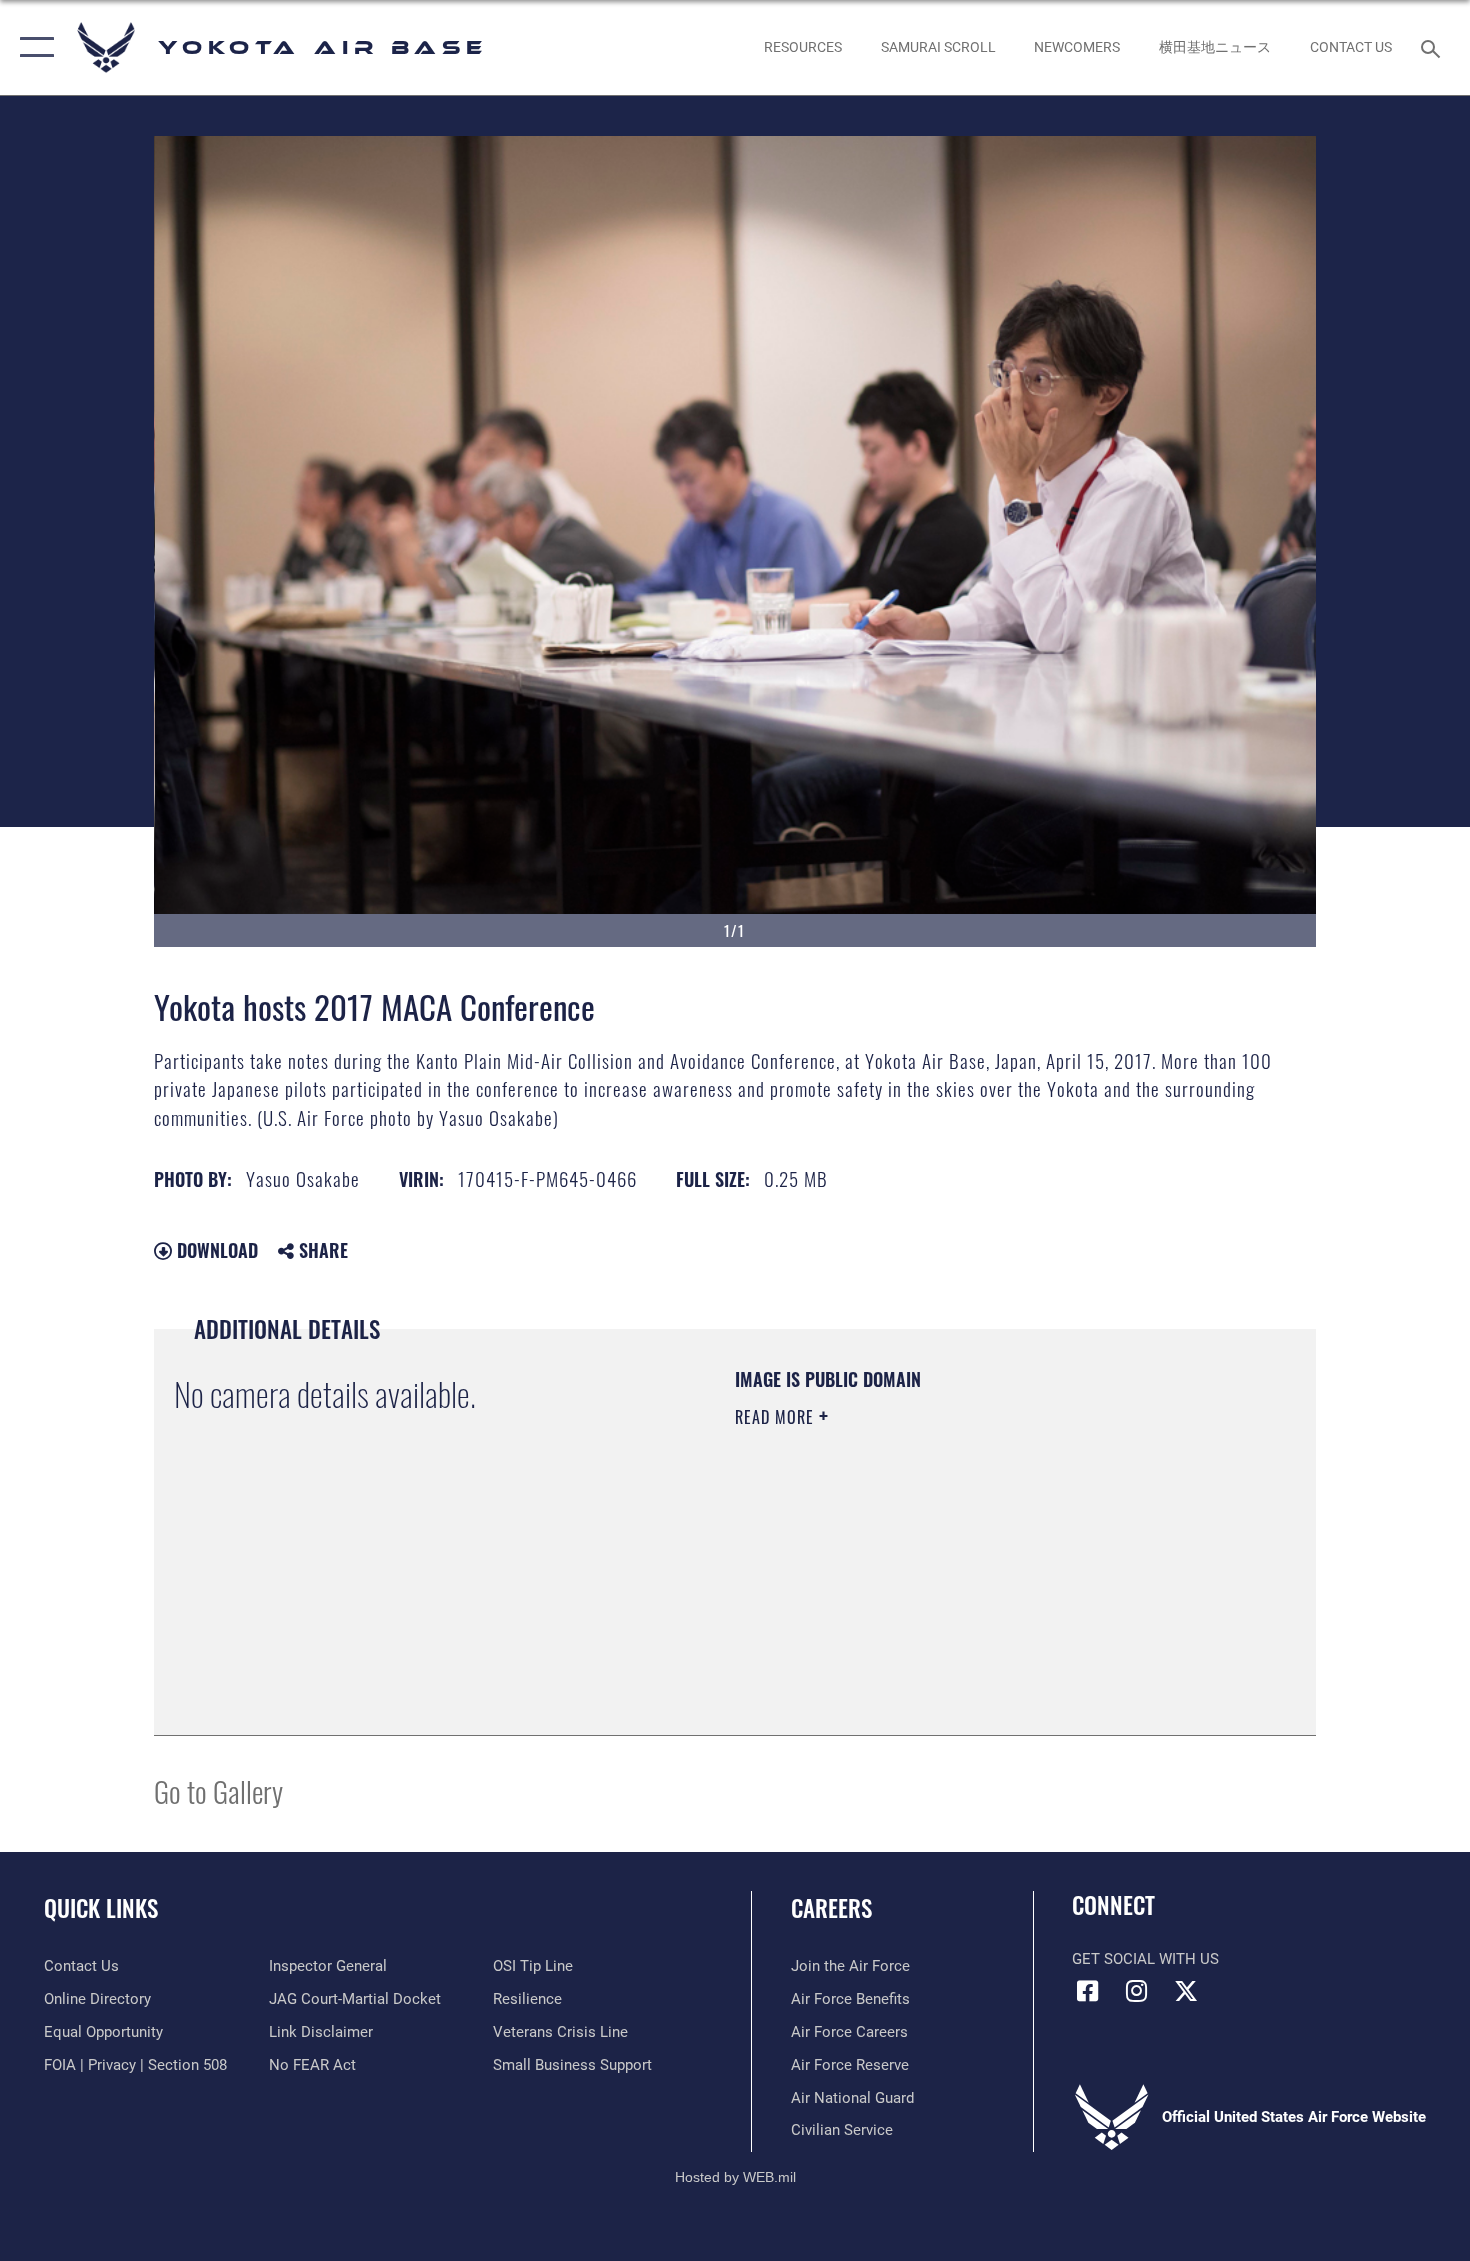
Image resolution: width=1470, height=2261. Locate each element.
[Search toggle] (1433, 47)
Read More (777, 1417)
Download (215, 1250)
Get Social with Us (1145, 1959)
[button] (32, 47)
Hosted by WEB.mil (735, 2177)
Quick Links (101, 1908)
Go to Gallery (218, 1790)
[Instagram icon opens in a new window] (1137, 1991)
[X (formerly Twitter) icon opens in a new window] (1186, 1991)
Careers (831, 1908)
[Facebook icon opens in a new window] (1087, 1991)
